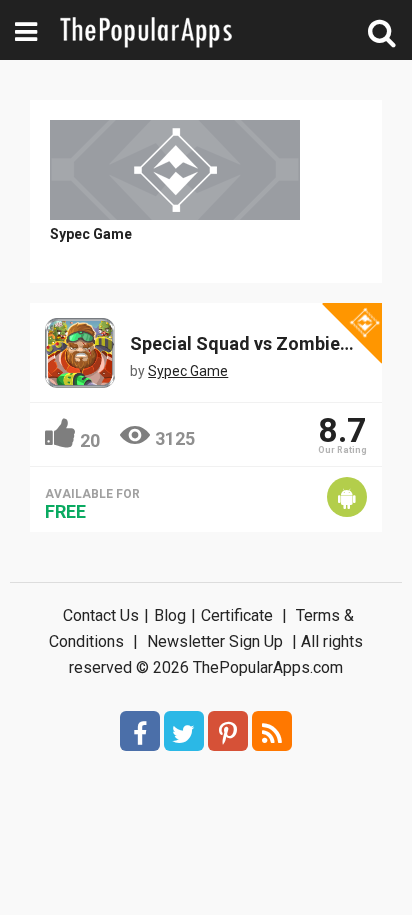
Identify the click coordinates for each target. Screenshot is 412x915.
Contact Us (101, 615)
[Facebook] (140, 731)
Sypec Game (91, 234)
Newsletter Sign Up (215, 641)
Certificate (237, 615)
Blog (170, 615)
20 (90, 440)
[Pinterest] (228, 731)
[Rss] (272, 731)
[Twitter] (184, 731)
